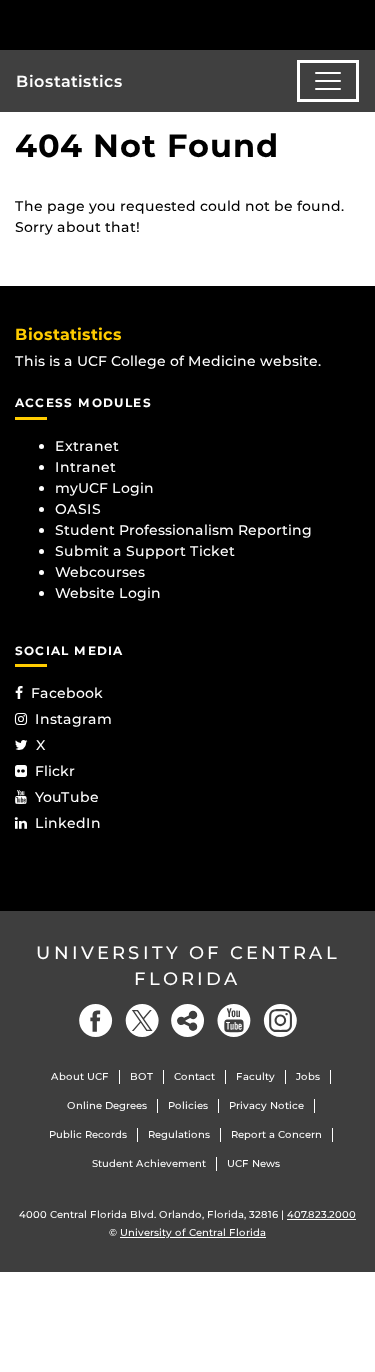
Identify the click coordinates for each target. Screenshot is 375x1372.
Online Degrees (107, 1105)
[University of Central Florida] (152, 24)
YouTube (67, 797)
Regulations (179, 1134)
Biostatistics (69, 81)
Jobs (308, 1076)
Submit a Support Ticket (145, 551)
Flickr (55, 771)
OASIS (78, 509)
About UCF (80, 1076)
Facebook (67, 693)
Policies (188, 1105)
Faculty (255, 1076)
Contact (194, 1076)
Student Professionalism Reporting (183, 530)
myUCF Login (104, 488)
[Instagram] (280, 1020)
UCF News (253, 1163)
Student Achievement (149, 1163)
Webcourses (100, 572)
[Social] (188, 1020)
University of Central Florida (188, 965)
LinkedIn (68, 823)
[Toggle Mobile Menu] (355, 23)
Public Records (88, 1134)
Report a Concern (276, 1134)
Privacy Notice (266, 1105)
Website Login (108, 593)
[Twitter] (142, 1020)
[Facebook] (96, 1020)
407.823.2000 (321, 1214)
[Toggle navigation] (328, 81)
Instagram (73, 719)
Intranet (85, 467)
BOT (141, 1076)
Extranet (87, 446)
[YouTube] (234, 1020)
